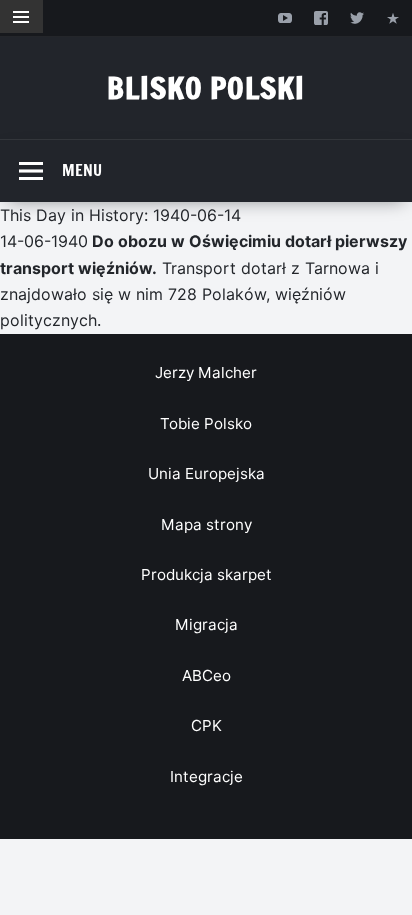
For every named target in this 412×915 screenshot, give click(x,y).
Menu (82, 170)
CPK (206, 725)
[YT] (284, 17)
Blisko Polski (206, 87)
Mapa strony (206, 524)
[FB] (320, 17)
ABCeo (206, 675)
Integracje (206, 776)
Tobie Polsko (206, 423)
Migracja (206, 624)
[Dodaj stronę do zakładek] (393, 17)
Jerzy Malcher (206, 372)
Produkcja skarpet (206, 574)
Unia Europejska (206, 473)
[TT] (357, 17)
